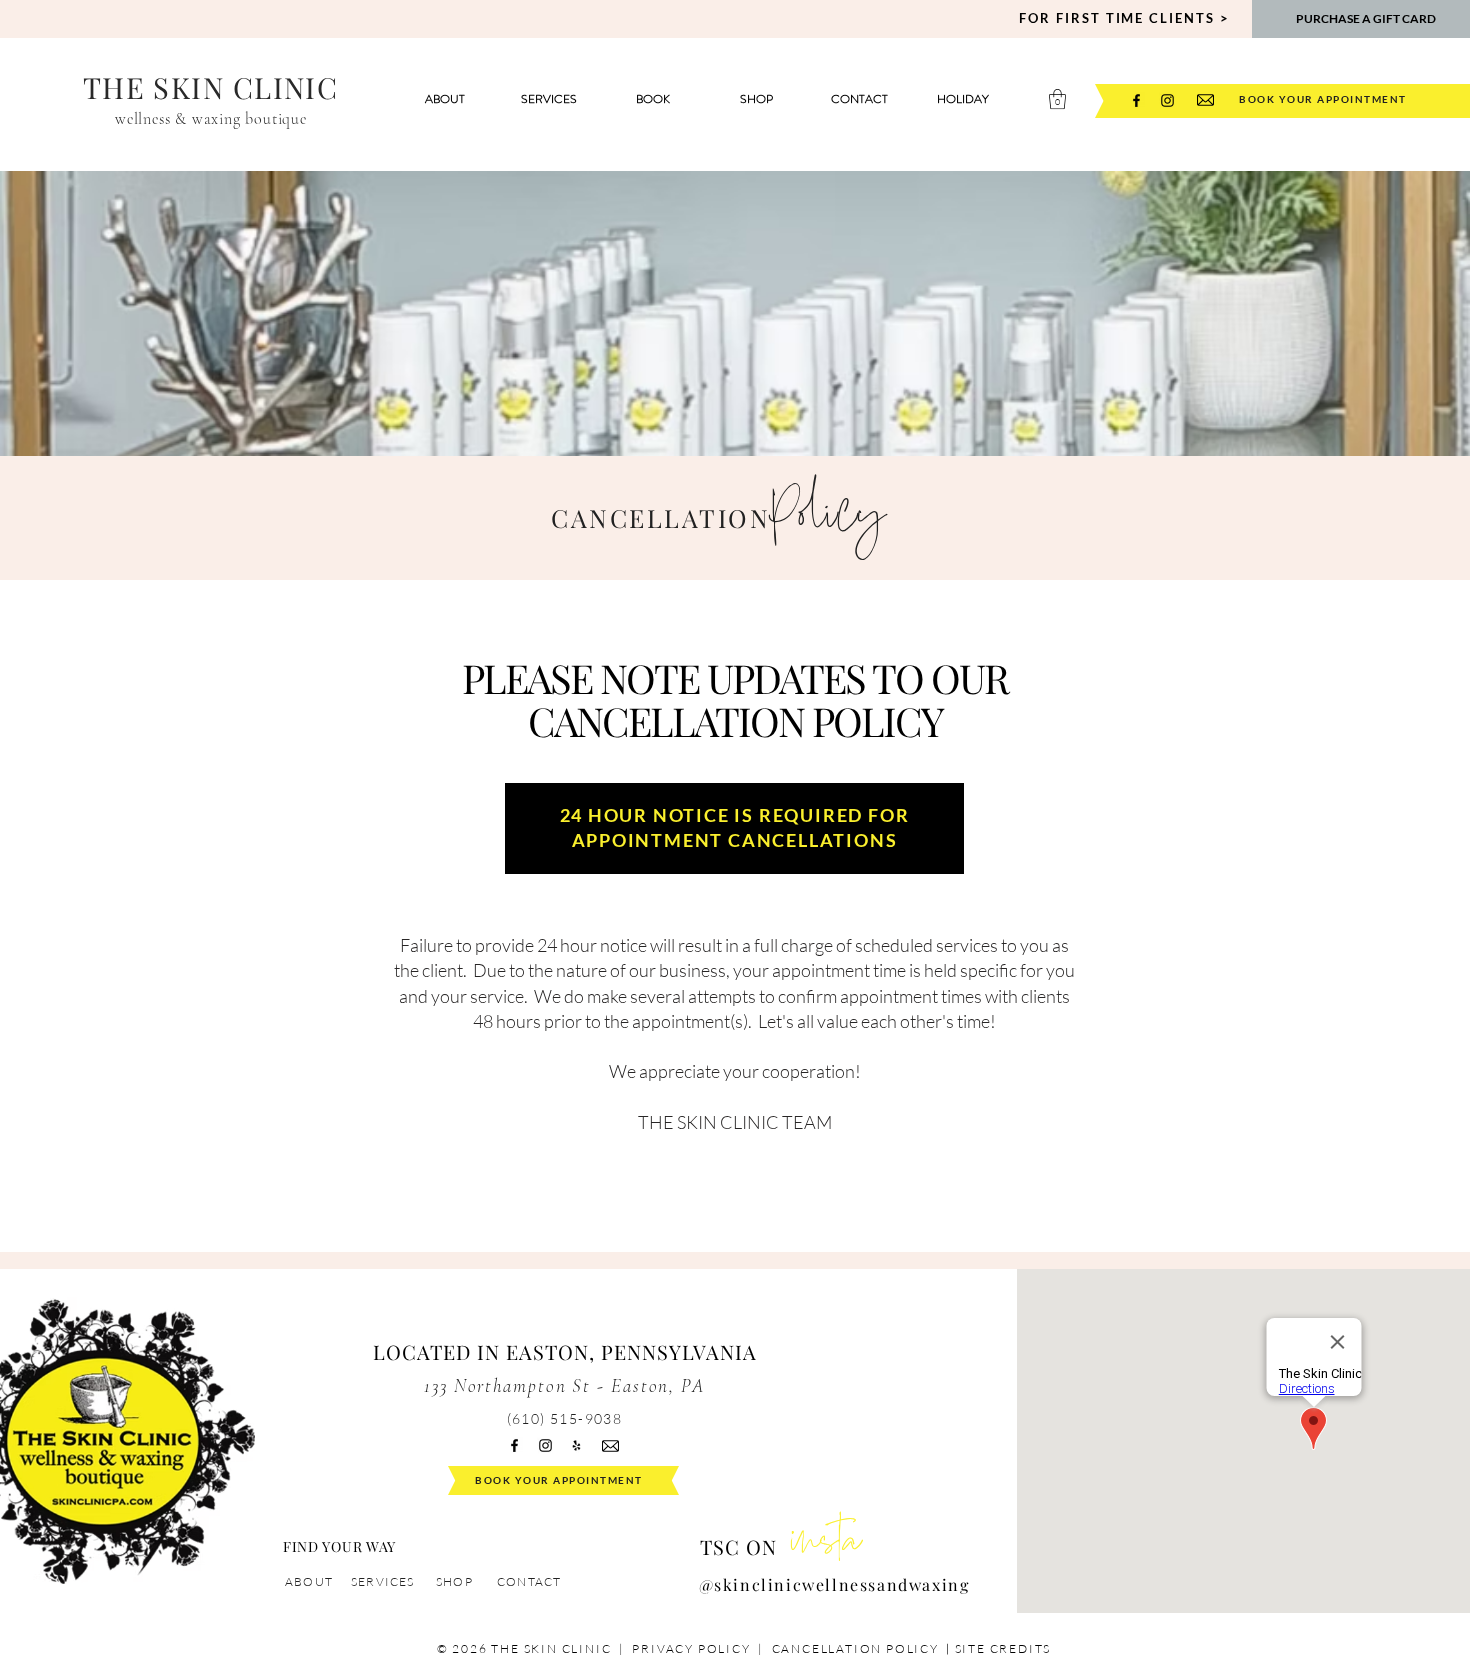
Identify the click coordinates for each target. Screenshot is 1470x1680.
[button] (1057, 99)
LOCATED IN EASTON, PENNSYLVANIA (565, 1351)
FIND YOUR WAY (339, 1546)
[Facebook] (1136, 100)
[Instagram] (1167, 100)
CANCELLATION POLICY (857, 1648)
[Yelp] (576, 1445)
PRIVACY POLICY (691, 1648)
